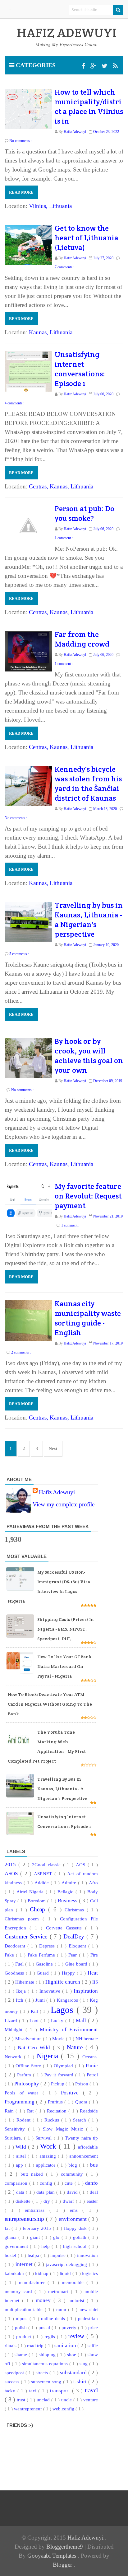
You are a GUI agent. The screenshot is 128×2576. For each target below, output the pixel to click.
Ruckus (53, 2120)
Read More (21, 192)
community (73, 2174)
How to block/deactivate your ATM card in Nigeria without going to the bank (50, 1704)
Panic (92, 2066)
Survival (44, 2138)
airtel (22, 2156)
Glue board (77, 1964)
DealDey (75, 1936)
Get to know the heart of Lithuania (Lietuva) (87, 238)
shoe (72, 2355)
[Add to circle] (94, 66)
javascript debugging (67, 2264)
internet (25, 2264)
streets (43, 2373)
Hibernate (25, 1982)
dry (48, 2201)
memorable (74, 2282)
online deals (54, 2318)
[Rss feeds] (115, 66)
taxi (34, 2391)
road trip (36, 2345)
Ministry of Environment (69, 2030)
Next (53, 1449)
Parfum (25, 2075)
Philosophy (27, 2084)
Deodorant (16, 1946)
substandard (74, 2373)
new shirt (89, 2309)
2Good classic (48, 1865)
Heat (93, 1973)
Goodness (15, 1973)
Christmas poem (24, 1919)
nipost (23, 2318)
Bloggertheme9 (65, 2547)
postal (45, 2327)
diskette (24, 2201)
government (17, 2246)
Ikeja (22, 1991)
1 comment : (64, 538)
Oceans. (90, 2057)
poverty (70, 2327)
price (93, 2327)
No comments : (21, 141)
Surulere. (14, 2138)
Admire (70, 1883)
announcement (84, 2156)
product (25, 2336)
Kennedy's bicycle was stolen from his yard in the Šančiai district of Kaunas (88, 784)
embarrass (37, 2210)
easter (92, 2201)
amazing (49, 2156)
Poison (82, 2084)
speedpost (15, 2373)
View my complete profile (64, 1504)
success (13, 2382)
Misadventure (29, 2039)
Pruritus (56, 2102)
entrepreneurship (25, 2219)
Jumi (41, 2000)
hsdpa (34, 2255)
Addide (43, 1883)
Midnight (15, 2030)
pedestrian (88, 2318)
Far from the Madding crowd (82, 639)
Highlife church (64, 1982)
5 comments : (19, 954)
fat (8, 2228)
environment (73, 2219)
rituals (11, 2345)
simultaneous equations (46, 2364)
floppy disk (76, 2228)
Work (49, 2146)
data (21, 2192)
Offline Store (29, 2066)
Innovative (51, 1991)
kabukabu (15, 2273)
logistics (90, 2273)
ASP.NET (44, 1874)
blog (74, 2165)
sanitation (66, 2345)
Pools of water (24, 2093)
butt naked (33, 2174)
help (46, 2246)
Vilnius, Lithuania (50, 206)
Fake (10, 1955)
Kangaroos (68, 2000)
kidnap (43, 2273)
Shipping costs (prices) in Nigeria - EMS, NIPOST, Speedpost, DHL (66, 1629)
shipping (48, 2355)
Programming (20, 2102)
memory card (20, 2291)
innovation (87, 2255)
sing (84, 2364)
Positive (72, 2093)
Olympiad (64, 2066)
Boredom (37, 1901)
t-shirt (81, 2382)
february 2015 (38, 2228)
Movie (59, 2039)
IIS (95, 1982)
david (73, 2192)
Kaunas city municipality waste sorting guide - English (88, 1318)
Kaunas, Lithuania (51, 332)
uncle (67, 2400)
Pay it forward (60, 2075)
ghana (11, 2237)
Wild (22, 2147)
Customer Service (27, 1936)
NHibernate (87, 2039)
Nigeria (49, 2056)
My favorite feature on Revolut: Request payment (88, 1196)
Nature (76, 2047)
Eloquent (78, 1946)
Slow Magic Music (64, 2129)
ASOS (12, 1874)
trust (22, 2400)
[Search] (118, 10)
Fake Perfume (42, 1955)
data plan (46, 2192)
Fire (94, 1955)
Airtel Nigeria (31, 1892)
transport (61, 2391)
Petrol (92, 2075)
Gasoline (45, 1964)
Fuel (20, 1964)
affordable (88, 2147)
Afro (93, 1883)
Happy (69, 1973)
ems (76, 2210)
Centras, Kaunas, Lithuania (61, 486)
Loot (35, 2020)
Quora (82, 2102)
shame (22, 2355)
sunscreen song (47, 2382)
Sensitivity (16, 2129)
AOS (82, 1865)
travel (91, 2390)
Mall (82, 2020)
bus (94, 2165)
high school (76, 2246)
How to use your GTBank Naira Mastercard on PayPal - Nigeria (64, 1666)
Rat (31, 2111)
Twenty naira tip (81, 2138)
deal (94, 2192)
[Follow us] (105, 66)
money (45, 2300)
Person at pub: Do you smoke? (85, 513)
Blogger (63, 2565)
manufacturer (33, 2282)
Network (14, 2057)
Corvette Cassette (66, 1928)
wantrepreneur (29, 2409)
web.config (64, 2409)
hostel (11, 2255)
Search (81, 2120)
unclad (44, 2400)
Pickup (58, 2084)
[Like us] (84, 66)
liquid (66, 2273)
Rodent (25, 2120)
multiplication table (25, 2309)
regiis (51, 2336)
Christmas (76, 1910)
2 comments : (21, 1352)
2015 (11, 1865)
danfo (91, 2183)
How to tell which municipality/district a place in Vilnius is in (89, 106)
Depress (48, 1946)
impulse (59, 2255)
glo (57, 2237)
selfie (93, 2345)
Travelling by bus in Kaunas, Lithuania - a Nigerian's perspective (89, 920)
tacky (11, 2391)
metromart (59, 2291)
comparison (17, 2183)
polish (22, 2327)
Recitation (58, 2111)
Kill (35, 2011)
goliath (81, 2237)
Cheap (39, 1909)
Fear (73, 1955)
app (20, 2165)
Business (68, 1901)
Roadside (89, 2111)
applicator (47, 2165)
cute (70, 2183)
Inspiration (86, 1991)
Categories (35, 65)
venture (91, 2400)
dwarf (69, 2201)
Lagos (64, 2010)
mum (62, 2309)
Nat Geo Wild (35, 2048)
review (77, 2336)
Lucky (58, 2020)
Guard (44, 1973)
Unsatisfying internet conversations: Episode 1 (80, 369)
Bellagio (67, 1892)
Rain (10, 2111)
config (47, 2183)
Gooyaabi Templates (53, 2556)
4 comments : (14, 403)
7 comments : (64, 267)
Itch (20, 2000)
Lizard (12, 2020)
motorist (78, 2300)
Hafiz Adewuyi (57, 1492)
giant (36, 2237)
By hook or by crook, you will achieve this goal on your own (89, 1056)
